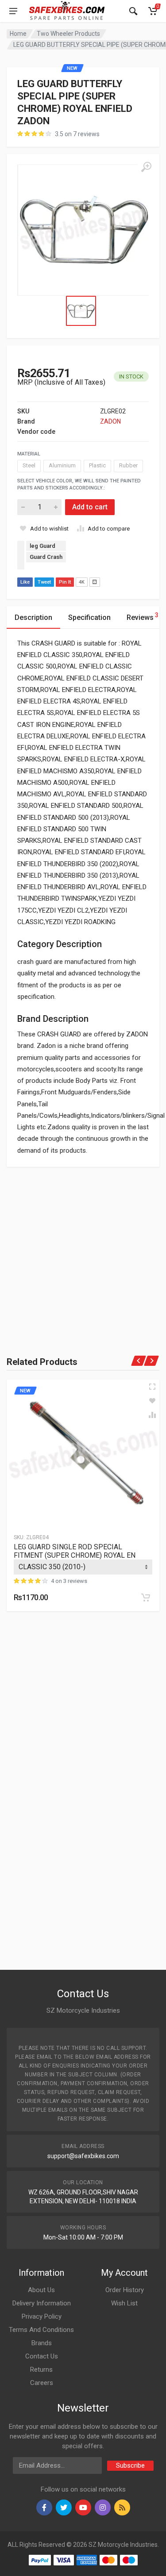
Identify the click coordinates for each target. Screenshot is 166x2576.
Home (18, 34)
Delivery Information (42, 2303)
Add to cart (90, 507)
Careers (42, 2383)
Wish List (124, 2303)
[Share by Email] (95, 582)
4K (82, 582)
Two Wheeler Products (68, 34)
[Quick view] (152, 1387)
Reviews (143, 617)
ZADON (110, 421)
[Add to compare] (152, 1415)
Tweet (44, 582)
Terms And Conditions (41, 2330)
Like (25, 582)
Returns (41, 2370)
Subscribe (130, 2465)
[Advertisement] (83, 1250)
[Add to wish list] (152, 1401)
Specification (89, 617)
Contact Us (42, 2356)
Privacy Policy (42, 2316)
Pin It (65, 582)
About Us (41, 2290)
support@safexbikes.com (83, 2156)
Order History (125, 2290)
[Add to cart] (146, 1598)
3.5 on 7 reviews (77, 134)
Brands (42, 2343)
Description (33, 617)
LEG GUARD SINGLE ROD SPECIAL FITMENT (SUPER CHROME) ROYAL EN (75, 1551)
